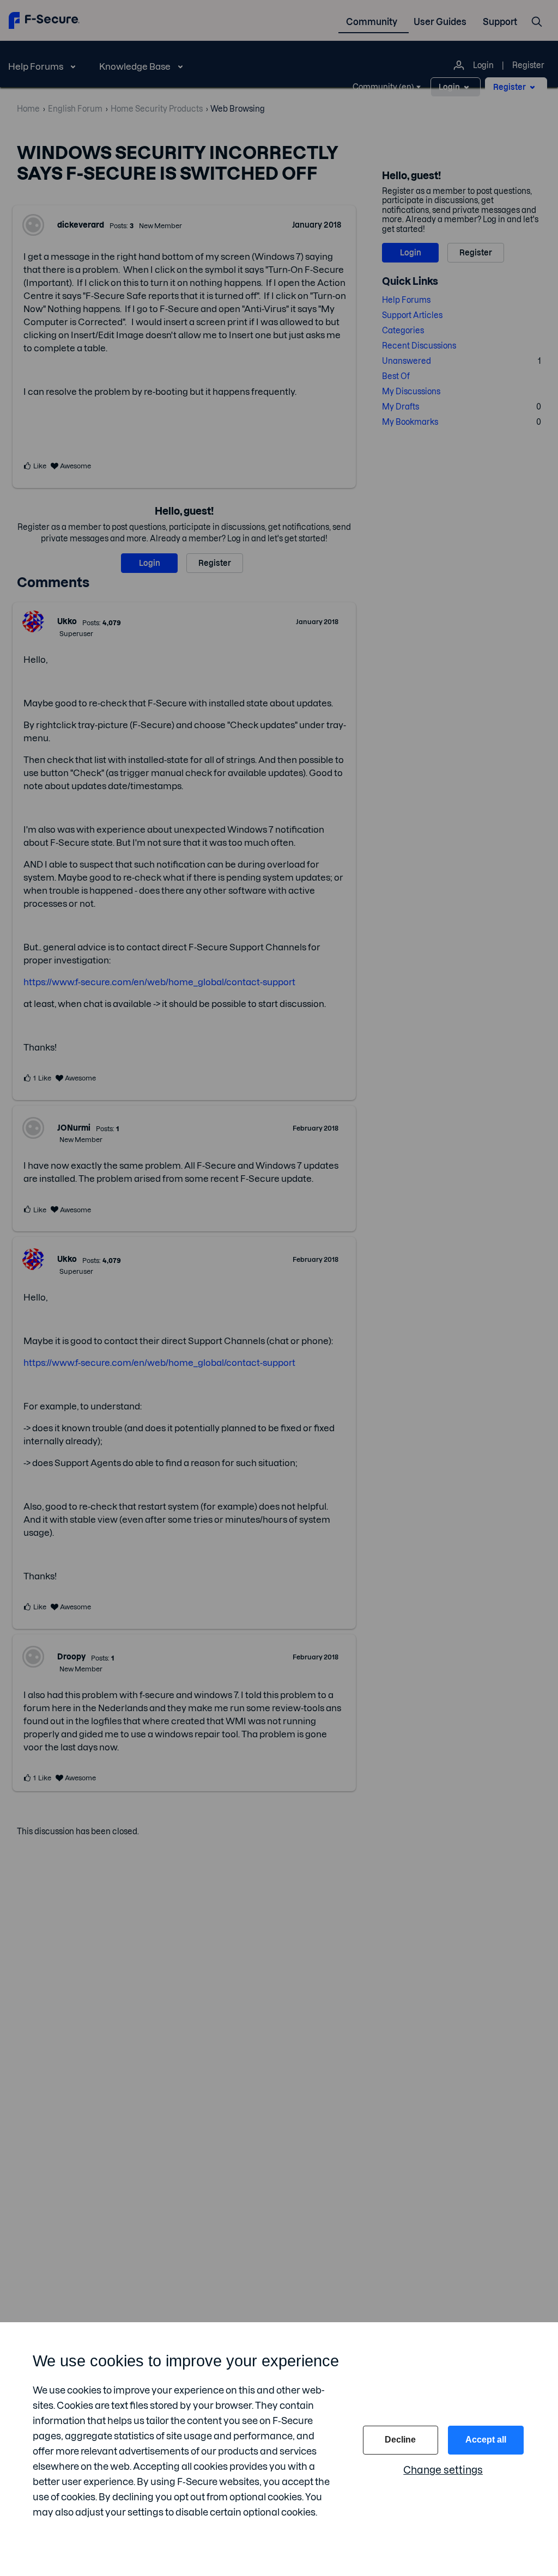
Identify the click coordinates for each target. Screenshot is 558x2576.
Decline (400, 2440)
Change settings (443, 2470)
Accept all (486, 2440)
